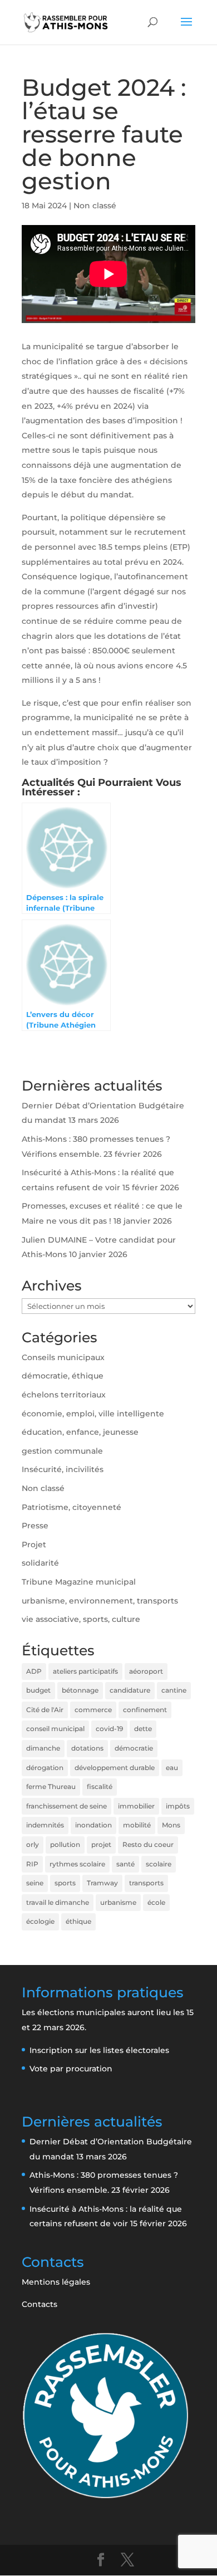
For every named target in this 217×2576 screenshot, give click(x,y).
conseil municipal (55, 1729)
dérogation (45, 1768)
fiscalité (100, 1786)
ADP (34, 1671)
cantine (174, 1690)
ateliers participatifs (85, 1671)
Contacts (40, 2304)
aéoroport (146, 1671)
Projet (34, 1544)
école (156, 1902)
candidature (130, 1690)
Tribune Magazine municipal (79, 1582)
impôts (178, 1806)
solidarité (40, 1563)
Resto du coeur (148, 1844)
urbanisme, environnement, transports (100, 1601)
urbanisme (118, 1902)
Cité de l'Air (45, 1710)
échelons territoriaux (64, 1395)
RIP (32, 1864)
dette (143, 1729)
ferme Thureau (51, 1786)
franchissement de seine (66, 1806)
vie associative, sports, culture (81, 1619)
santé (125, 1864)
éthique (78, 1921)
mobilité (137, 1825)
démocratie (134, 1748)
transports (146, 1883)
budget (38, 1690)
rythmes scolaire (77, 1864)
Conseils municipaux (63, 1357)
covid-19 (109, 1729)
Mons (171, 1825)
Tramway (102, 1883)
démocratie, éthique (63, 1376)
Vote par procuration (71, 2069)
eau (172, 1768)
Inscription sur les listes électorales (99, 2050)
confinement (145, 1710)
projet (101, 1844)
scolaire (159, 1864)
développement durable (115, 1768)
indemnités (45, 1825)
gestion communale (62, 1451)
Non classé (95, 206)
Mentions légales (56, 2282)
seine (35, 1883)
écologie (40, 1921)
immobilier (136, 1806)
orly (33, 1844)
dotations (87, 1748)
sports (65, 1883)
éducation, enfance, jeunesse (80, 1432)
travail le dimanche (58, 1902)
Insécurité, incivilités (63, 1469)
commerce (93, 1710)
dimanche (43, 1748)
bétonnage (80, 1690)
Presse (35, 1526)
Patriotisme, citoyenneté (71, 1507)
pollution (65, 1844)
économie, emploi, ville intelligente (93, 1414)
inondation (93, 1825)
